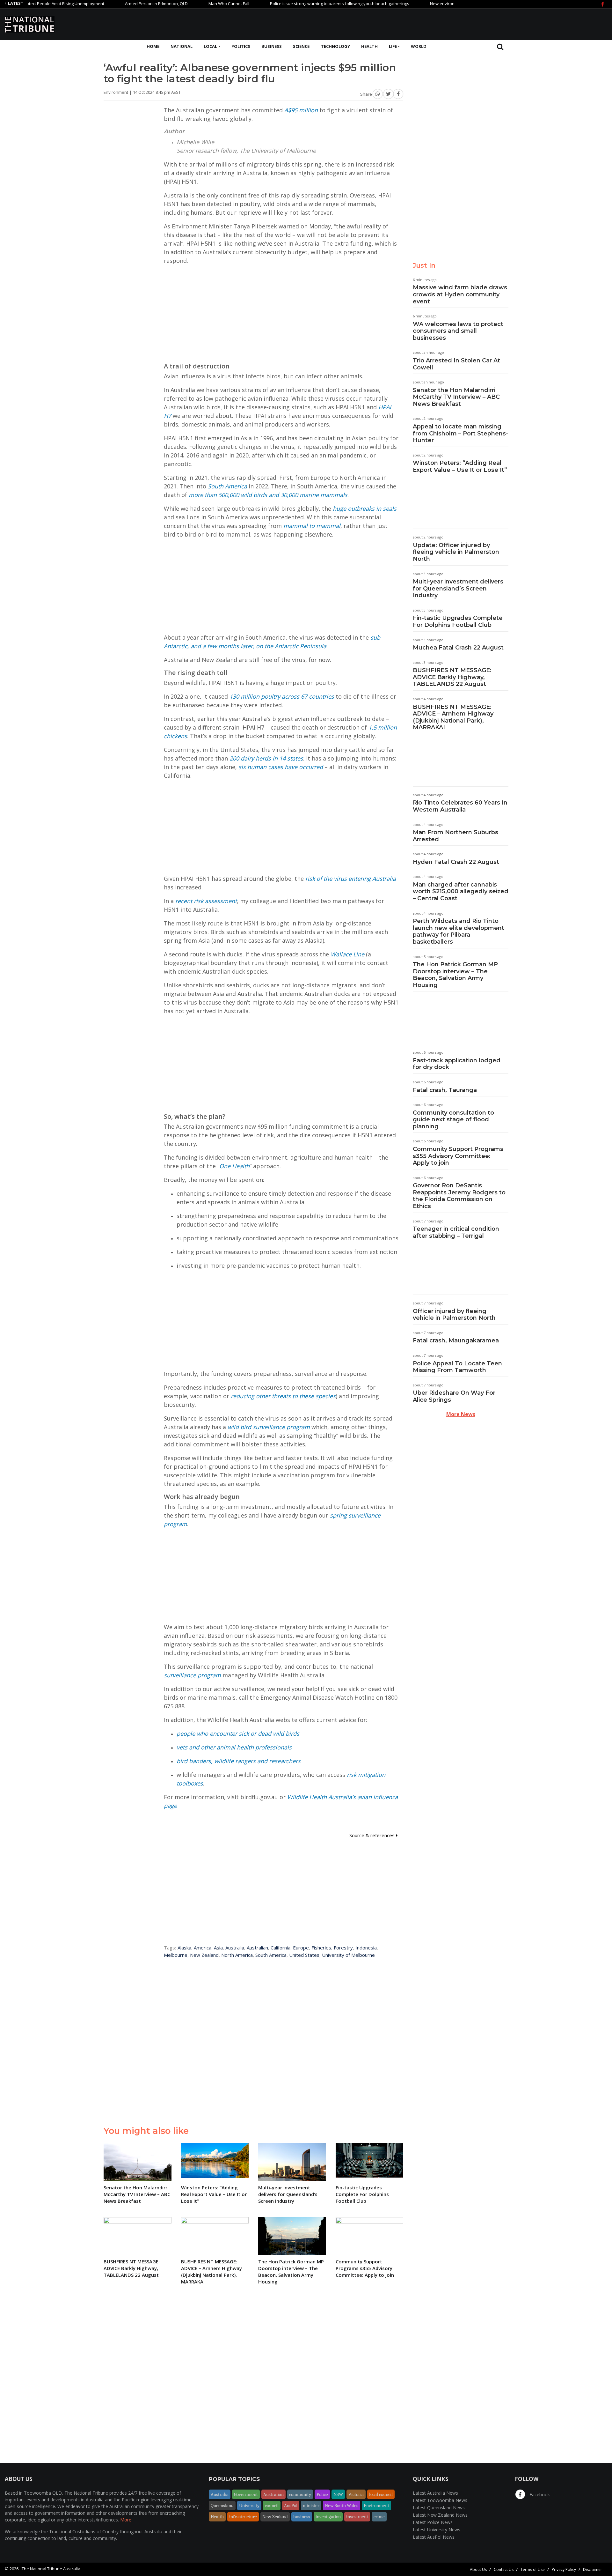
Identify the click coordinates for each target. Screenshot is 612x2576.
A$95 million (301, 110)
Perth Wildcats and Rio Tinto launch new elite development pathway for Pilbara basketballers (459, 931)
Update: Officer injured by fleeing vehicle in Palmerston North (456, 552)
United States (304, 1955)
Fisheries (321, 1948)
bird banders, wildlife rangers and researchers (239, 1761)
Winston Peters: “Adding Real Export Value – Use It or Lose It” (460, 466)
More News (461, 1414)
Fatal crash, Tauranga (445, 1090)
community (300, 2494)
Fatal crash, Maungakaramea (456, 1340)
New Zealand (204, 1955)
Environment (376, 2505)
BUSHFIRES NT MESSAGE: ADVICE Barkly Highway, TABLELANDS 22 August (452, 677)
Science (301, 46)
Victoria (356, 2494)
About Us (478, 2569)
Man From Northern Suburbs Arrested (455, 836)
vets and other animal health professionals (234, 1747)
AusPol (291, 2505)
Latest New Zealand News (440, 2515)
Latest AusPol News (434, 2537)
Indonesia (366, 1948)
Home (153, 46)
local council (381, 2494)
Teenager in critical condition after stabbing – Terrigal (456, 1232)
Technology (335, 46)
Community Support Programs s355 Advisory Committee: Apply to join (458, 1156)
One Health (234, 1166)
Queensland (222, 2505)
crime (379, 2517)
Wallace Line (347, 954)
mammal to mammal (312, 526)
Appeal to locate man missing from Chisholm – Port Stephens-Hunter (460, 433)
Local (210, 46)
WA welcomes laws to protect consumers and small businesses (458, 331)
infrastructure (243, 2517)
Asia (218, 1948)
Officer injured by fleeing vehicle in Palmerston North (454, 1315)
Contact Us (504, 2569)
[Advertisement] (491, 23)
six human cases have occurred (281, 767)
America (203, 1948)
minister (311, 2505)
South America (227, 486)
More (126, 2520)
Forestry (343, 1948)
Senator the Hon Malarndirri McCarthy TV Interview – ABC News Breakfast (456, 397)
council (272, 2505)
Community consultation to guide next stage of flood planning (453, 1120)
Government (246, 2494)
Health (369, 46)
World (419, 46)
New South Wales (342, 2505)
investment (357, 2517)
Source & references (373, 1835)
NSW (338, 2494)
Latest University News (437, 2530)
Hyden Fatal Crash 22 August (456, 862)
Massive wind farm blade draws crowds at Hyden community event (460, 294)
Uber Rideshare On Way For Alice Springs (454, 1396)
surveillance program (192, 1675)
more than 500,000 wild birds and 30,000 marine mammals (268, 495)
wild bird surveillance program (269, 1427)
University (249, 2505)
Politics (241, 46)
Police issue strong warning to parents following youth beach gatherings (285, 4)
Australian (257, 1948)
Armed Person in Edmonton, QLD (102, 4)
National (182, 46)
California (280, 1948)
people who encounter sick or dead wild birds (238, 1733)
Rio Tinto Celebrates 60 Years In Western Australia (460, 806)
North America (237, 1955)
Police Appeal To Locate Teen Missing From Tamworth (457, 1367)
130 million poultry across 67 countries (282, 696)
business (302, 2517)
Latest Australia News (435, 2493)
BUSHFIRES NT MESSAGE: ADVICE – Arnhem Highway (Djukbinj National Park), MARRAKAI (453, 717)
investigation (328, 2517)
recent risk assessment (206, 901)
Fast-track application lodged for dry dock (457, 1064)
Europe (301, 1948)
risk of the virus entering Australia (351, 879)
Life (393, 46)
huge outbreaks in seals (365, 509)
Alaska (184, 1948)
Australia (235, 1948)
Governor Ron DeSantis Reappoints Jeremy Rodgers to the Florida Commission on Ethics (459, 1196)
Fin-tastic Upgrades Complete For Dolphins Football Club (458, 621)
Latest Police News (433, 2522)
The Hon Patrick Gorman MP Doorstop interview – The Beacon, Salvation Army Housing (455, 975)
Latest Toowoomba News (440, 2500)
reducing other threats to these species (283, 1396)
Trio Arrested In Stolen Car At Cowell (456, 364)
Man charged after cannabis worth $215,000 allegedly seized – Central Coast (461, 891)
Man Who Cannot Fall (174, 4)
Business (272, 46)
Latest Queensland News (439, 2508)
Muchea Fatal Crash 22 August (458, 648)
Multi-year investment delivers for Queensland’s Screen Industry (458, 588)
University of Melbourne (348, 1955)
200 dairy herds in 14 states (266, 758)
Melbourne (176, 1955)
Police (322, 2494)
